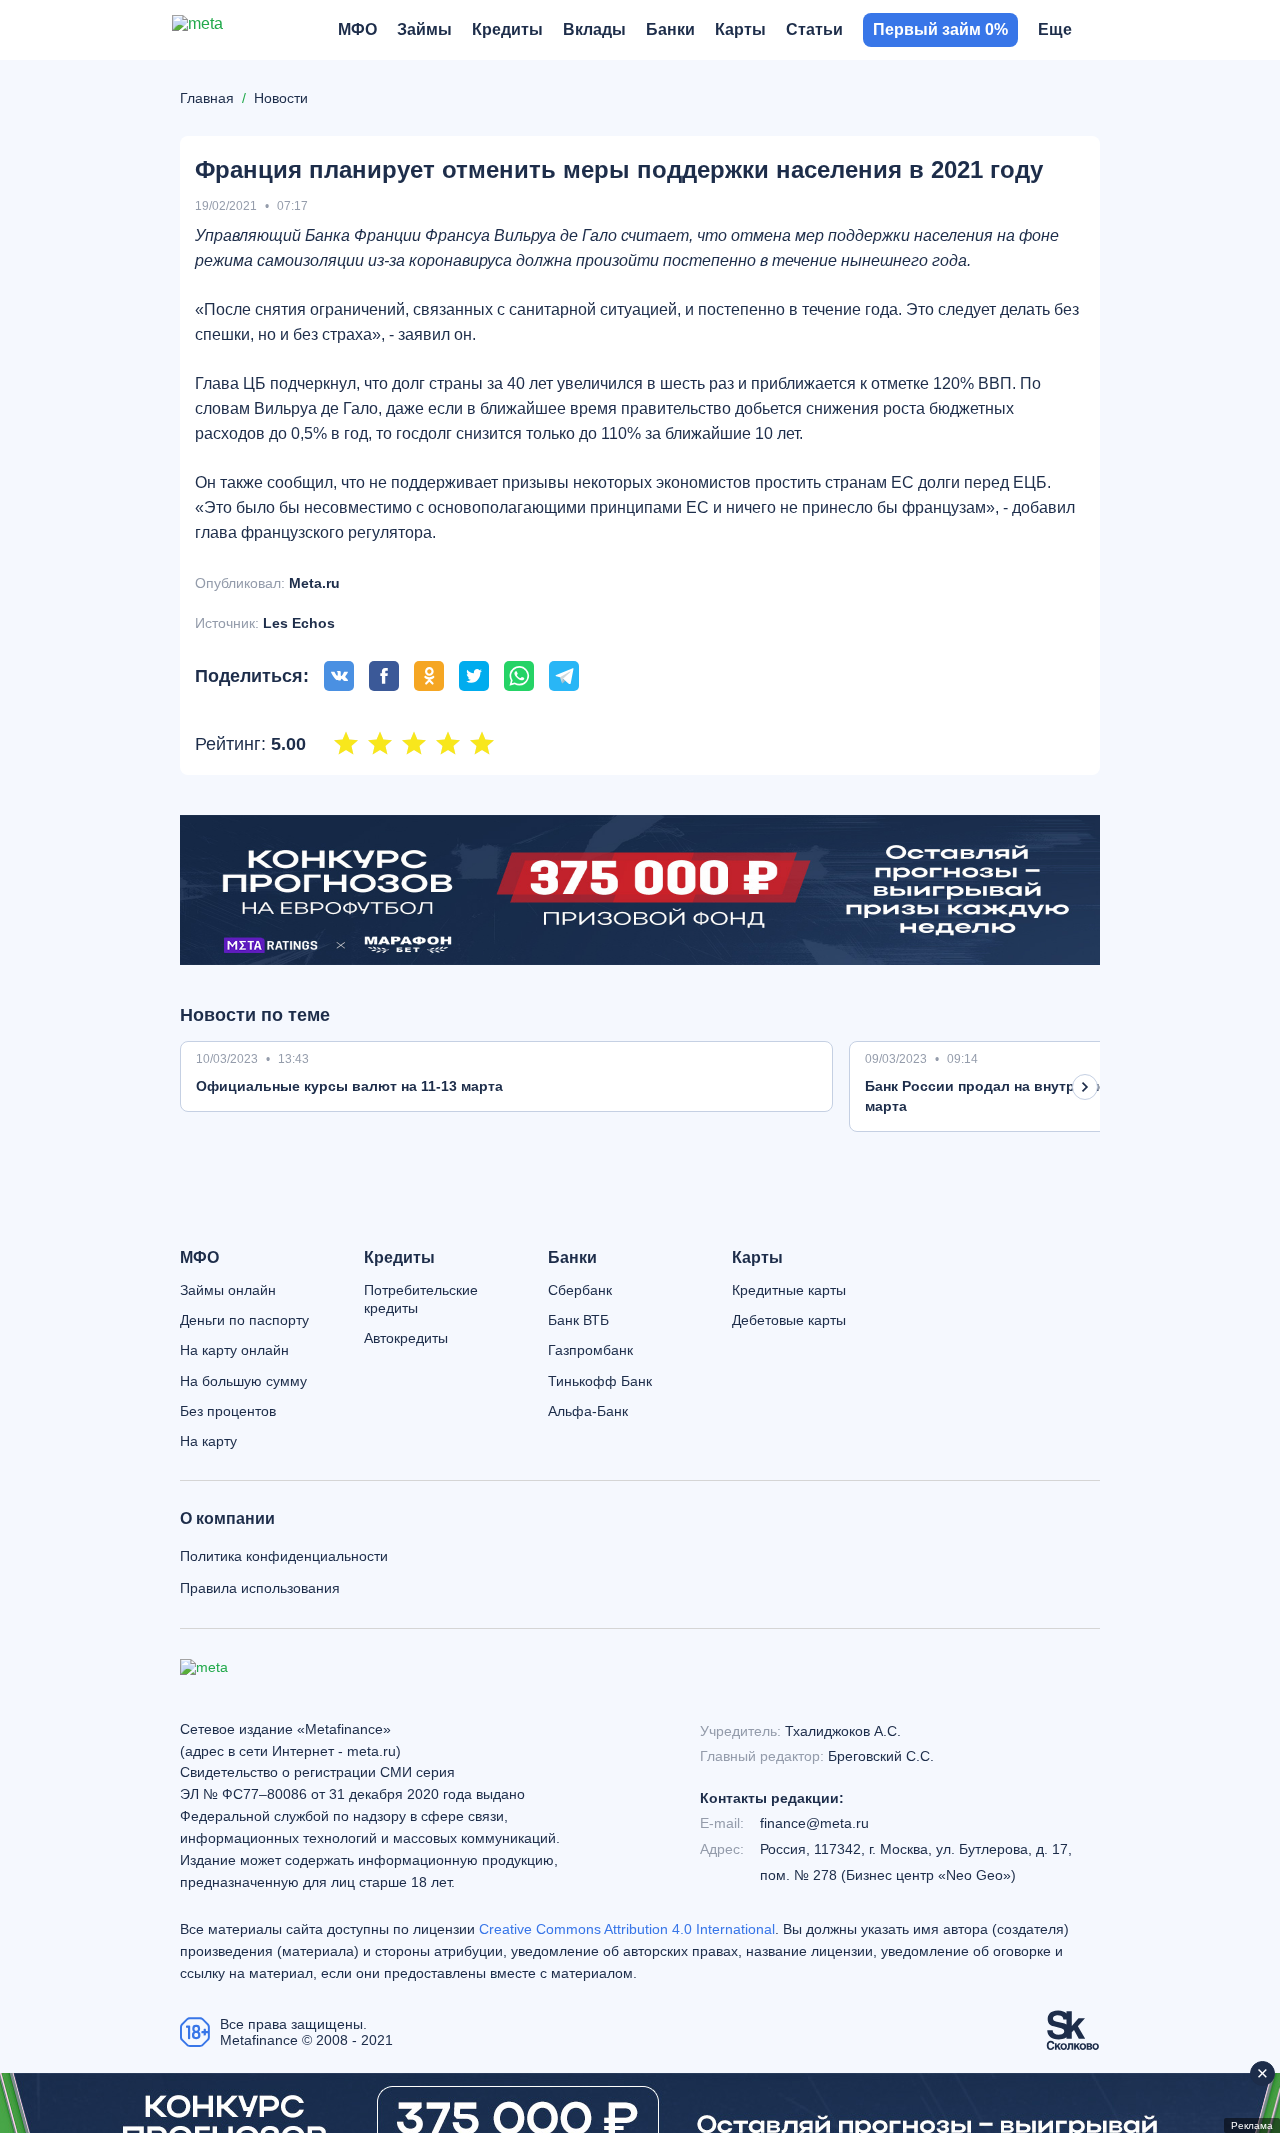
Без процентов (228, 1411)
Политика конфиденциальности (284, 1556)
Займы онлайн (228, 1290)
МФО (199, 1258)
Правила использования (260, 1588)
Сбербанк (580, 1290)
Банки (572, 1258)
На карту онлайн (234, 1350)
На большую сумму (243, 1381)
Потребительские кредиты (421, 1299)
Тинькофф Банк (600, 1381)
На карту (208, 1441)
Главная (207, 98)
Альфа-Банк (588, 1411)
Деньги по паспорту (244, 1320)
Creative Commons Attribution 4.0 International (627, 1929)
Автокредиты (406, 1338)
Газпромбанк (590, 1350)
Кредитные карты (789, 1290)
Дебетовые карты (789, 1320)
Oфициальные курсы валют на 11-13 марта (349, 1086)
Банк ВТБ (578, 1320)
